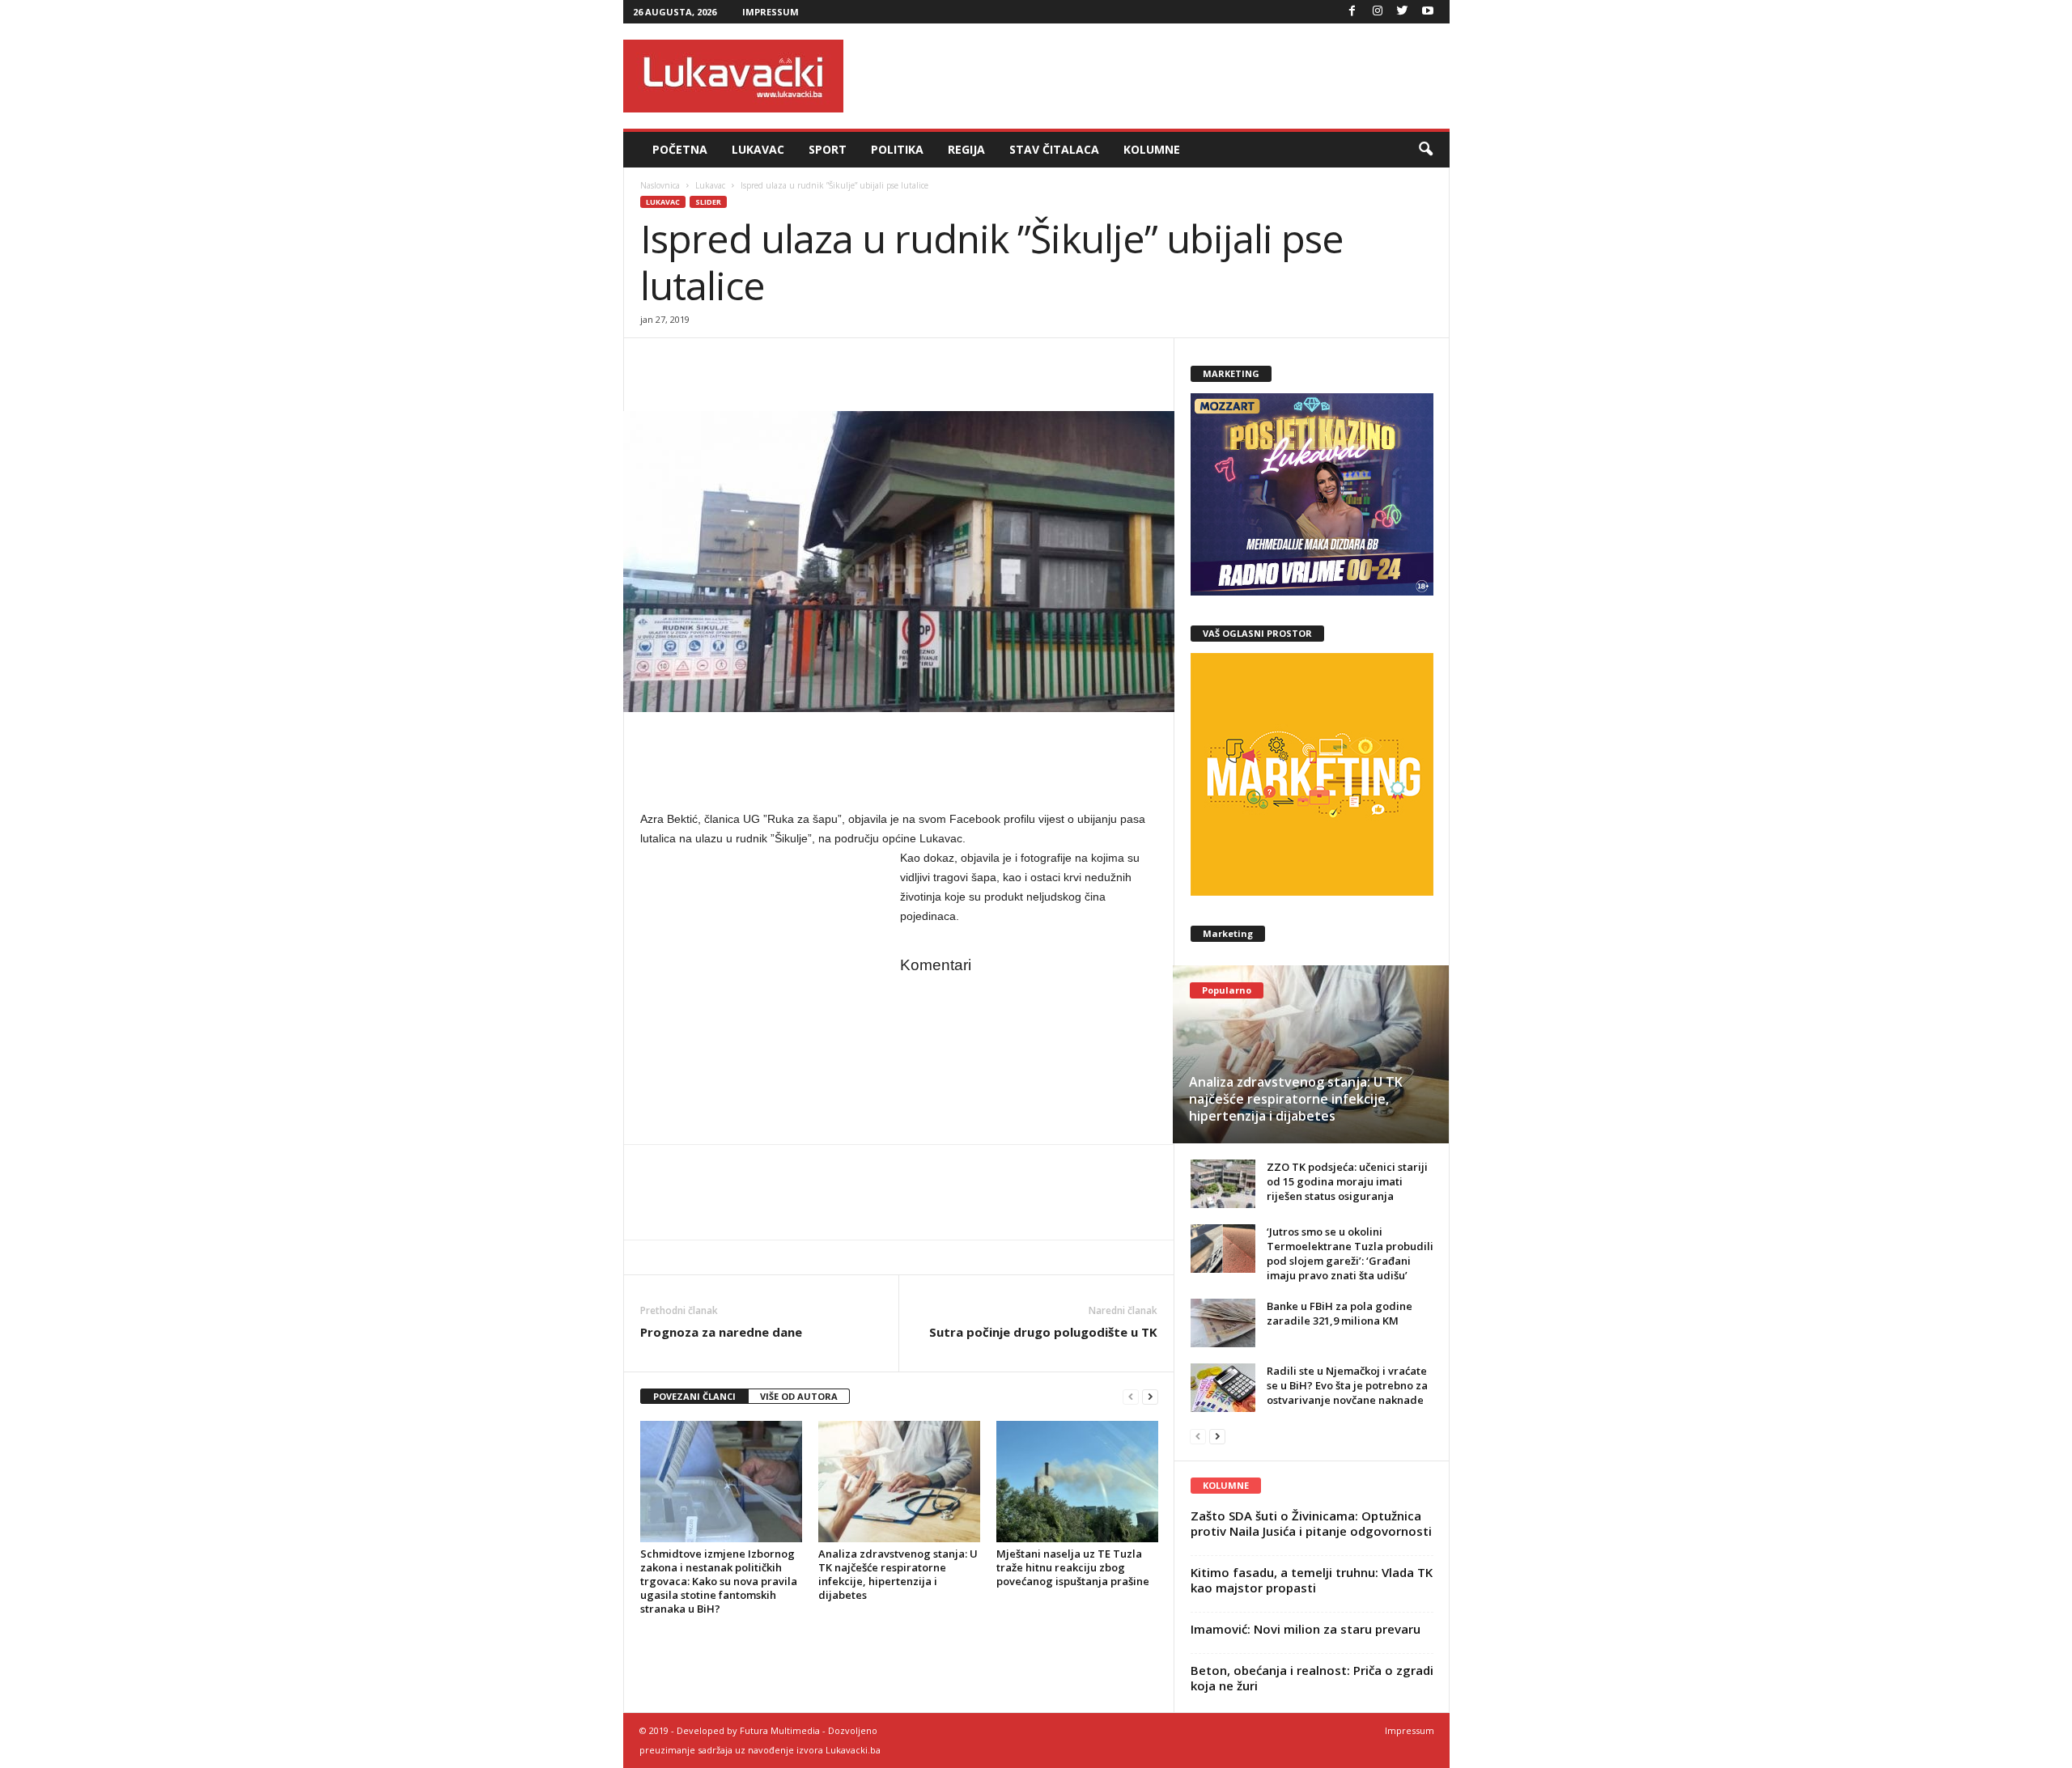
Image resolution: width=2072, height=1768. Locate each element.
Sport (828, 149)
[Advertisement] (1155, 76)
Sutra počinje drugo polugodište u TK (1043, 1332)
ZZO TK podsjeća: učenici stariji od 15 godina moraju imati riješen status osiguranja (1347, 1181)
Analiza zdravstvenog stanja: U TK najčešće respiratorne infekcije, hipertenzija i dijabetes (898, 1574)
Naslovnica (660, 185)
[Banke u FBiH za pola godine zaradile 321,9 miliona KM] (1223, 1323)
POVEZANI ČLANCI (694, 1396)
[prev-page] (1131, 1397)
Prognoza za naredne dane (721, 1332)
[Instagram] (1378, 12)
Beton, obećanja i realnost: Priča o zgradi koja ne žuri (1312, 1678)
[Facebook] (1352, 12)
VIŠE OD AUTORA (799, 1396)
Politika (897, 149)
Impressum (771, 12)
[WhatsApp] (731, 363)
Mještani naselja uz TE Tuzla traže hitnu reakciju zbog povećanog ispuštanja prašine (1073, 1567)
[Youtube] (1428, 12)
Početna (680, 149)
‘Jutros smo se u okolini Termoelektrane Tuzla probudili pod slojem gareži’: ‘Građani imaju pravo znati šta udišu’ (1350, 1253)
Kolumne (1152, 149)
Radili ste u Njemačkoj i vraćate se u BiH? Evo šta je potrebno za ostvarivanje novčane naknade (1347, 1385)
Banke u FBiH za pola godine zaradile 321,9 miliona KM (1340, 1313)
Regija (966, 149)
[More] (769, 363)
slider (708, 202)
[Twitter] (1403, 12)
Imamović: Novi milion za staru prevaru (1306, 1629)
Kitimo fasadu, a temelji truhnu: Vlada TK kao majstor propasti (1312, 1580)
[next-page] (1150, 1397)
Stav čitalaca (1054, 149)
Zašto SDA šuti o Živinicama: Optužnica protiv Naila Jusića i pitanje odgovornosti (1311, 1523)
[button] (1425, 150)
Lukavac (758, 149)
